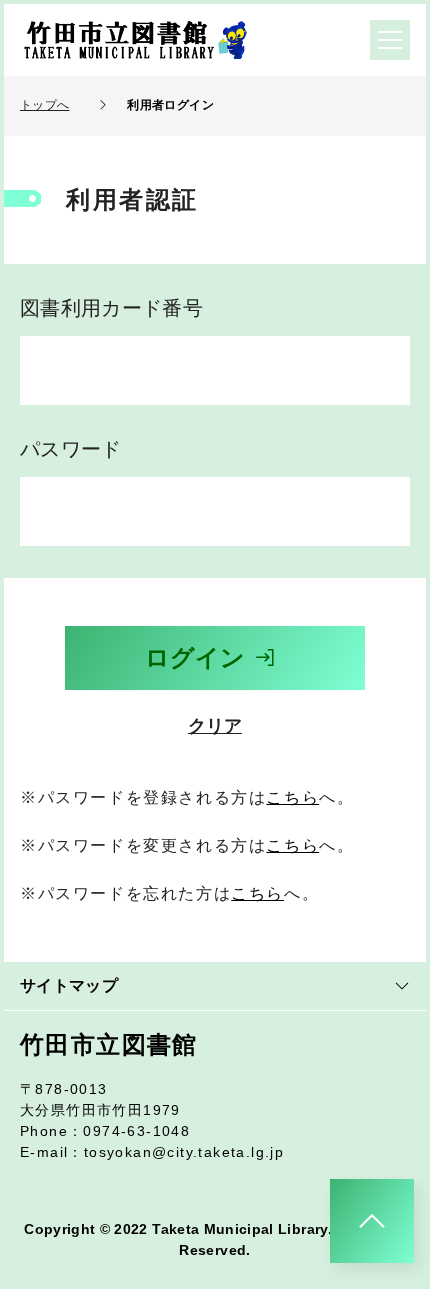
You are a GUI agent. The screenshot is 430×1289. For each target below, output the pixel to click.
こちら (292, 797)
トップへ (44, 105)
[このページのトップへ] (372, 1221)
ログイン (195, 657)
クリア (215, 726)
